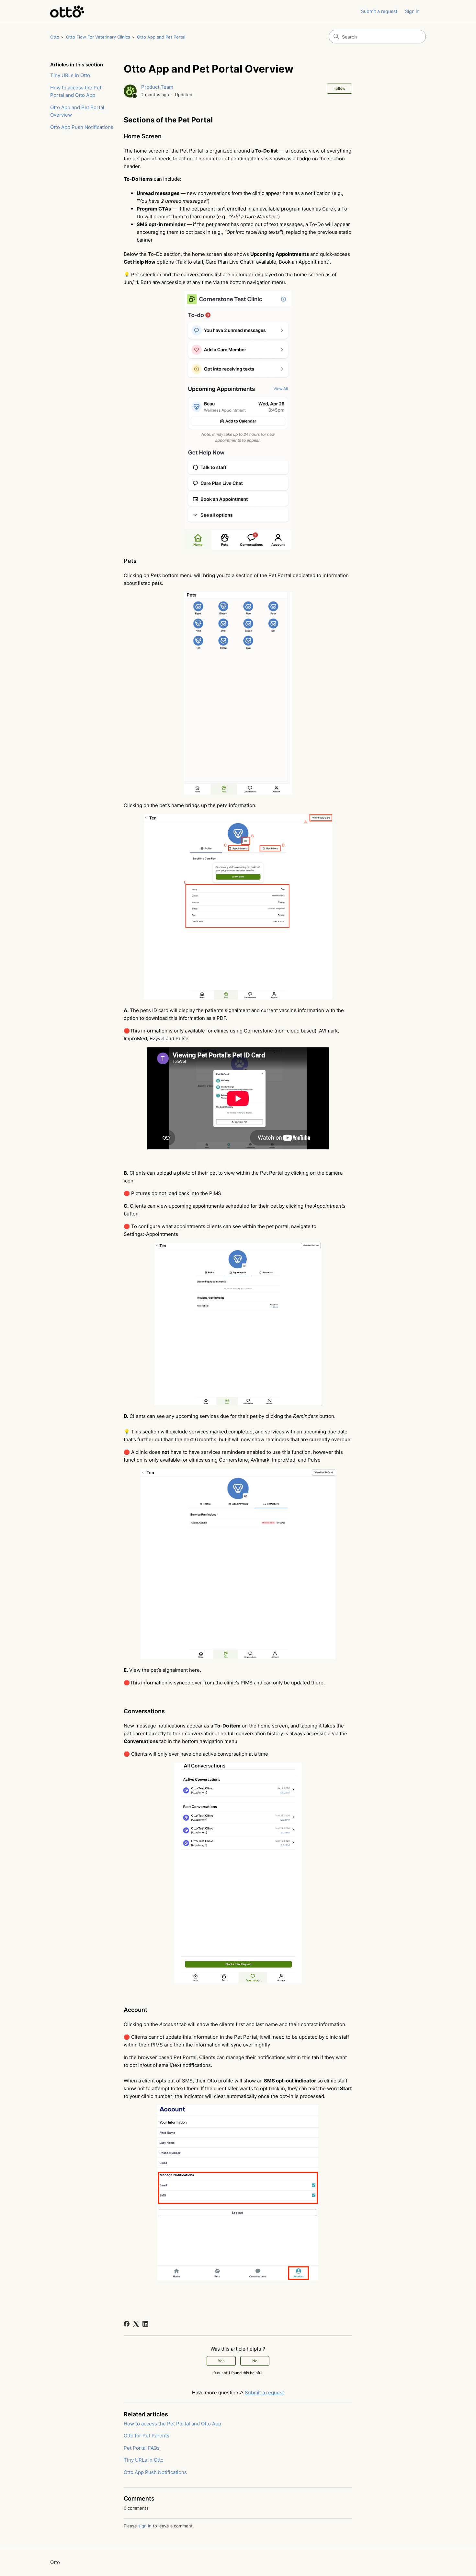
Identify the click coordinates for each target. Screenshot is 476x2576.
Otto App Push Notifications (82, 127)
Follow (340, 88)
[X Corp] (136, 2324)
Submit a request (379, 11)
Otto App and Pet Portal (161, 37)
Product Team (157, 87)
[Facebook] (127, 2324)
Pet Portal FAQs (142, 2448)
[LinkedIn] (145, 2324)
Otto (55, 37)
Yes (221, 2361)
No (255, 2361)
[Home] (67, 11)
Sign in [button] (412, 11)
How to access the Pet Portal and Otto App (76, 91)
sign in (145, 2526)
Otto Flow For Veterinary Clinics (98, 37)
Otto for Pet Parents (147, 2436)
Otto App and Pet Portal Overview (77, 111)
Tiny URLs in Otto (70, 75)
